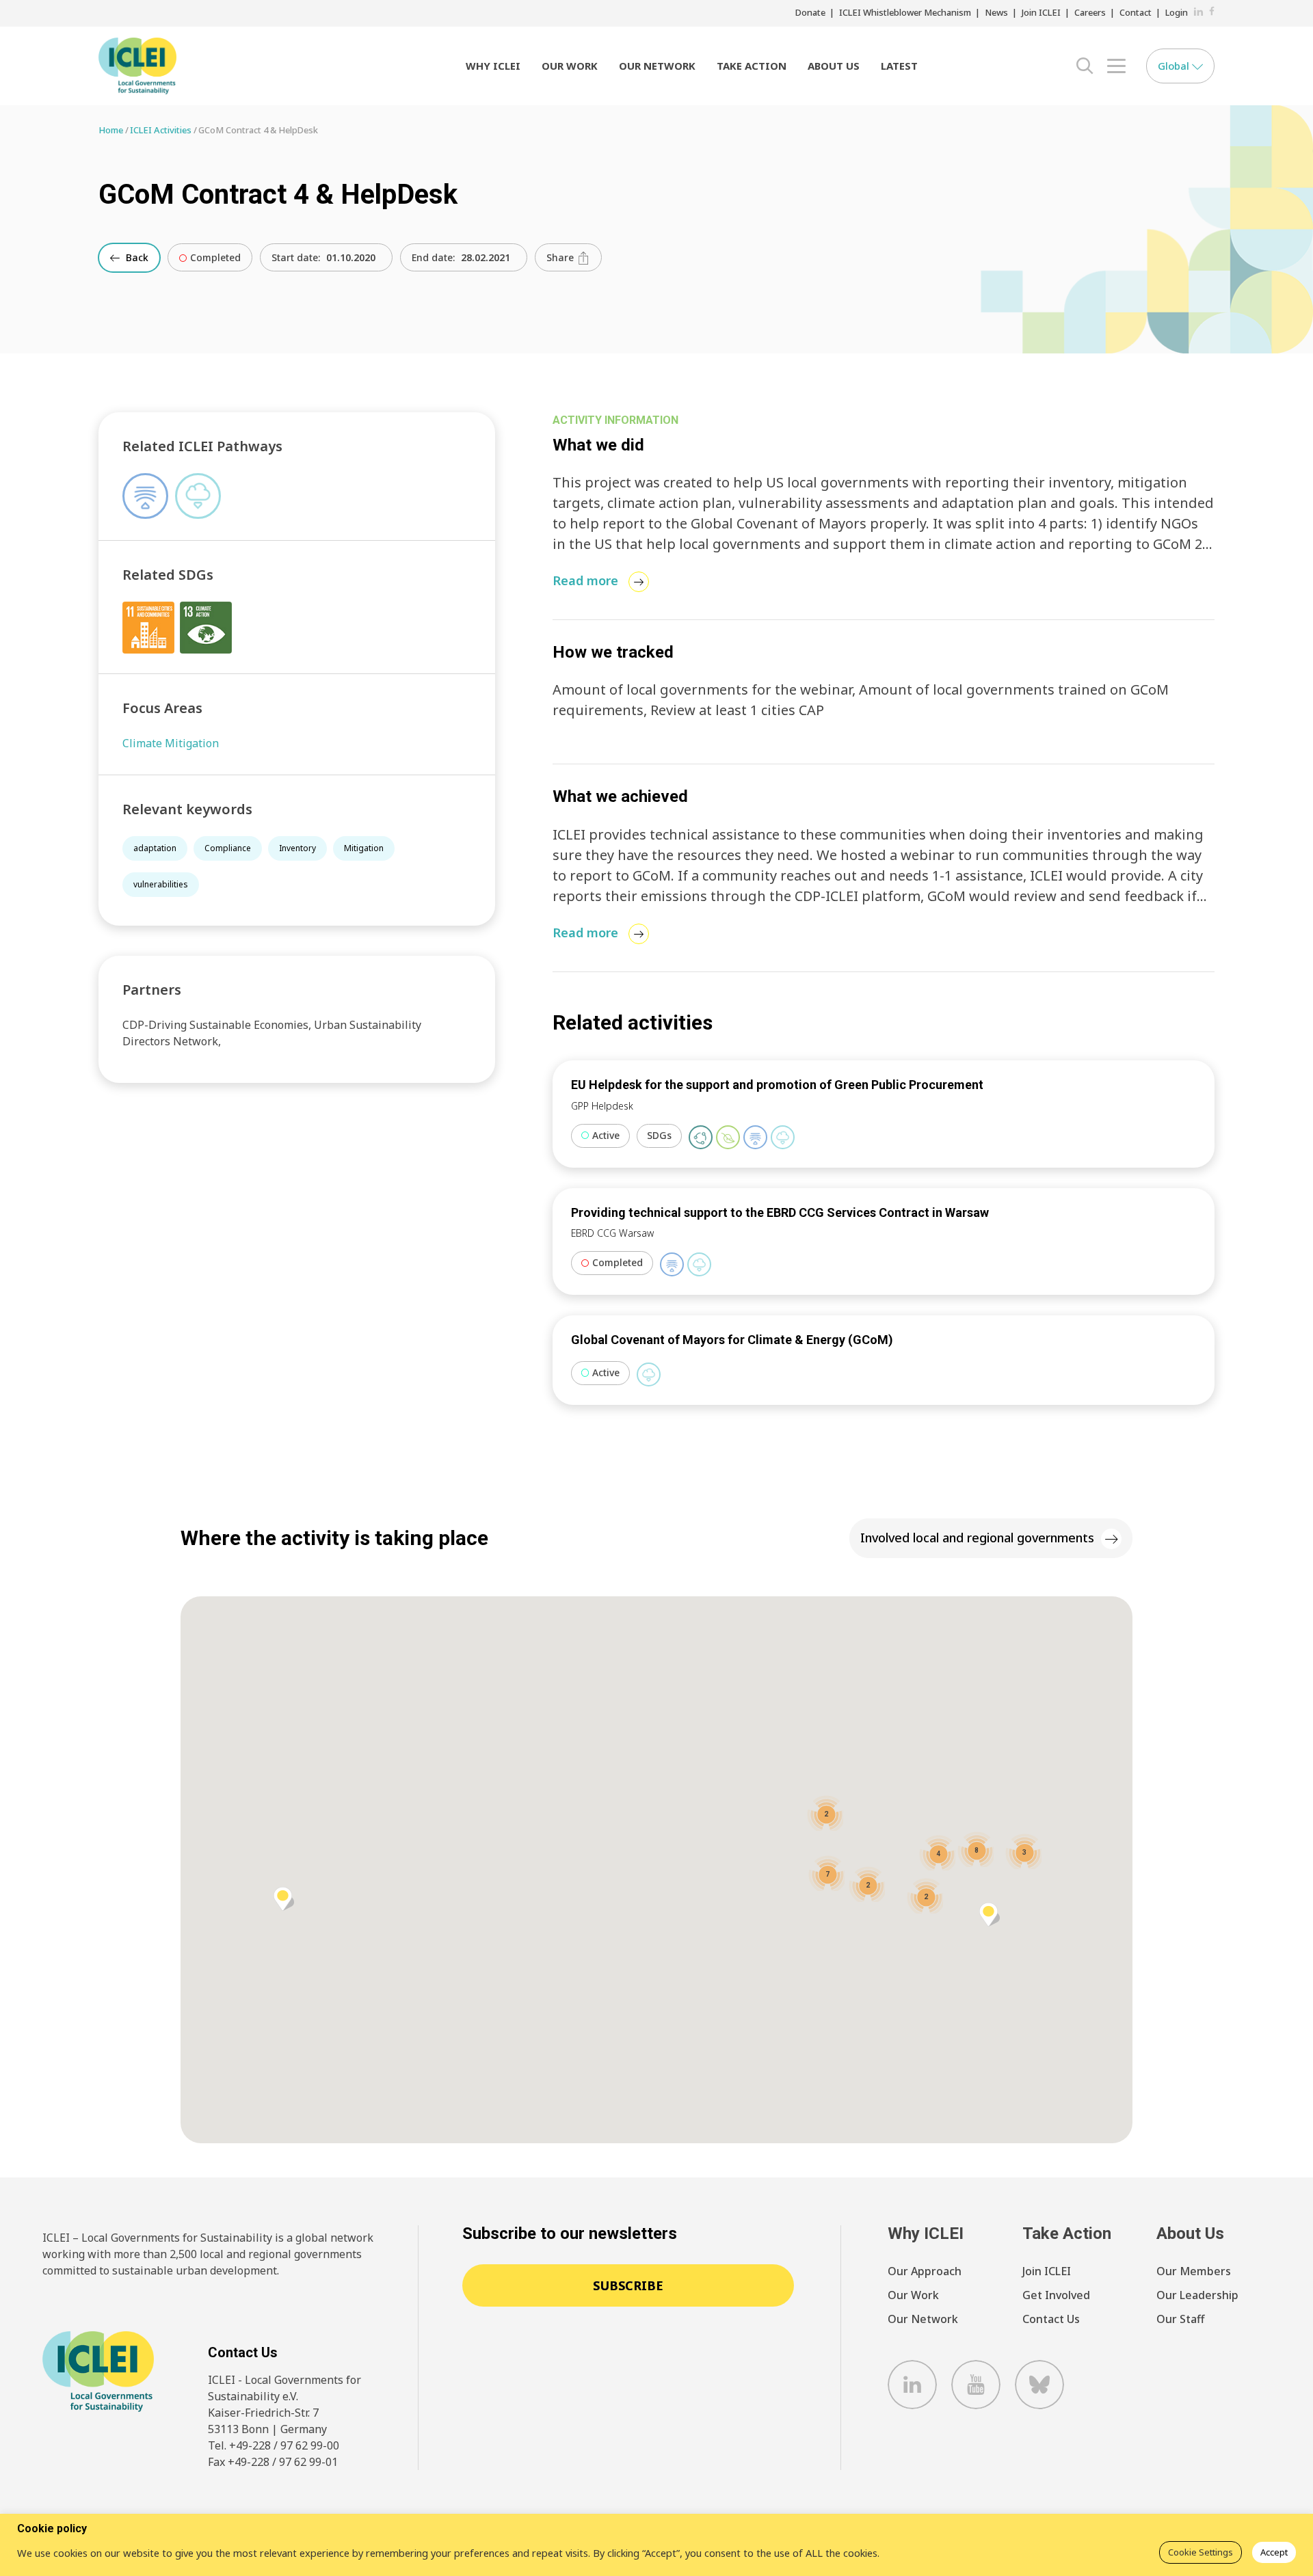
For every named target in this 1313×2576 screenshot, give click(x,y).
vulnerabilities (161, 884)
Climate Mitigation (171, 743)
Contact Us (1051, 2319)
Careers (1090, 12)
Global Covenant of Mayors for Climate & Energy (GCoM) (732, 1340)
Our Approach (925, 2271)
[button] (284, 1899)
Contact (1136, 12)
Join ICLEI (1041, 12)
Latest (899, 66)
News (996, 12)
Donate (810, 12)
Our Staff (1180, 2319)
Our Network (657, 66)
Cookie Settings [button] (1201, 2552)
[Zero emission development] (783, 1137)
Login (1177, 12)
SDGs (659, 1135)
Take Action (752, 66)
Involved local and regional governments (977, 1538)
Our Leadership (1197, 2295)
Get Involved (1056, 2295)
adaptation (155, 848)
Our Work (570, 66)
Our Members (1194, 2271)
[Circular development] (701, 1137)
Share (561, 257)
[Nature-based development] (728, 1137)
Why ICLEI (493, 66)
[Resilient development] (755, 1137)
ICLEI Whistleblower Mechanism (905, 12)
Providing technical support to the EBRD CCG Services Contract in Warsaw (780, 1212)
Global (1175, 66)
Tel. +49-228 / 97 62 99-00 (274, 2445)
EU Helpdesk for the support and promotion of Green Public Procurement (777, 1085)
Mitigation (364, 848)
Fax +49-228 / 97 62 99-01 (273, 2462)
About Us (834, 66)
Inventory (297, 848)
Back (136, 257)
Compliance (228, 848)
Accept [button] (1274, 2552)
